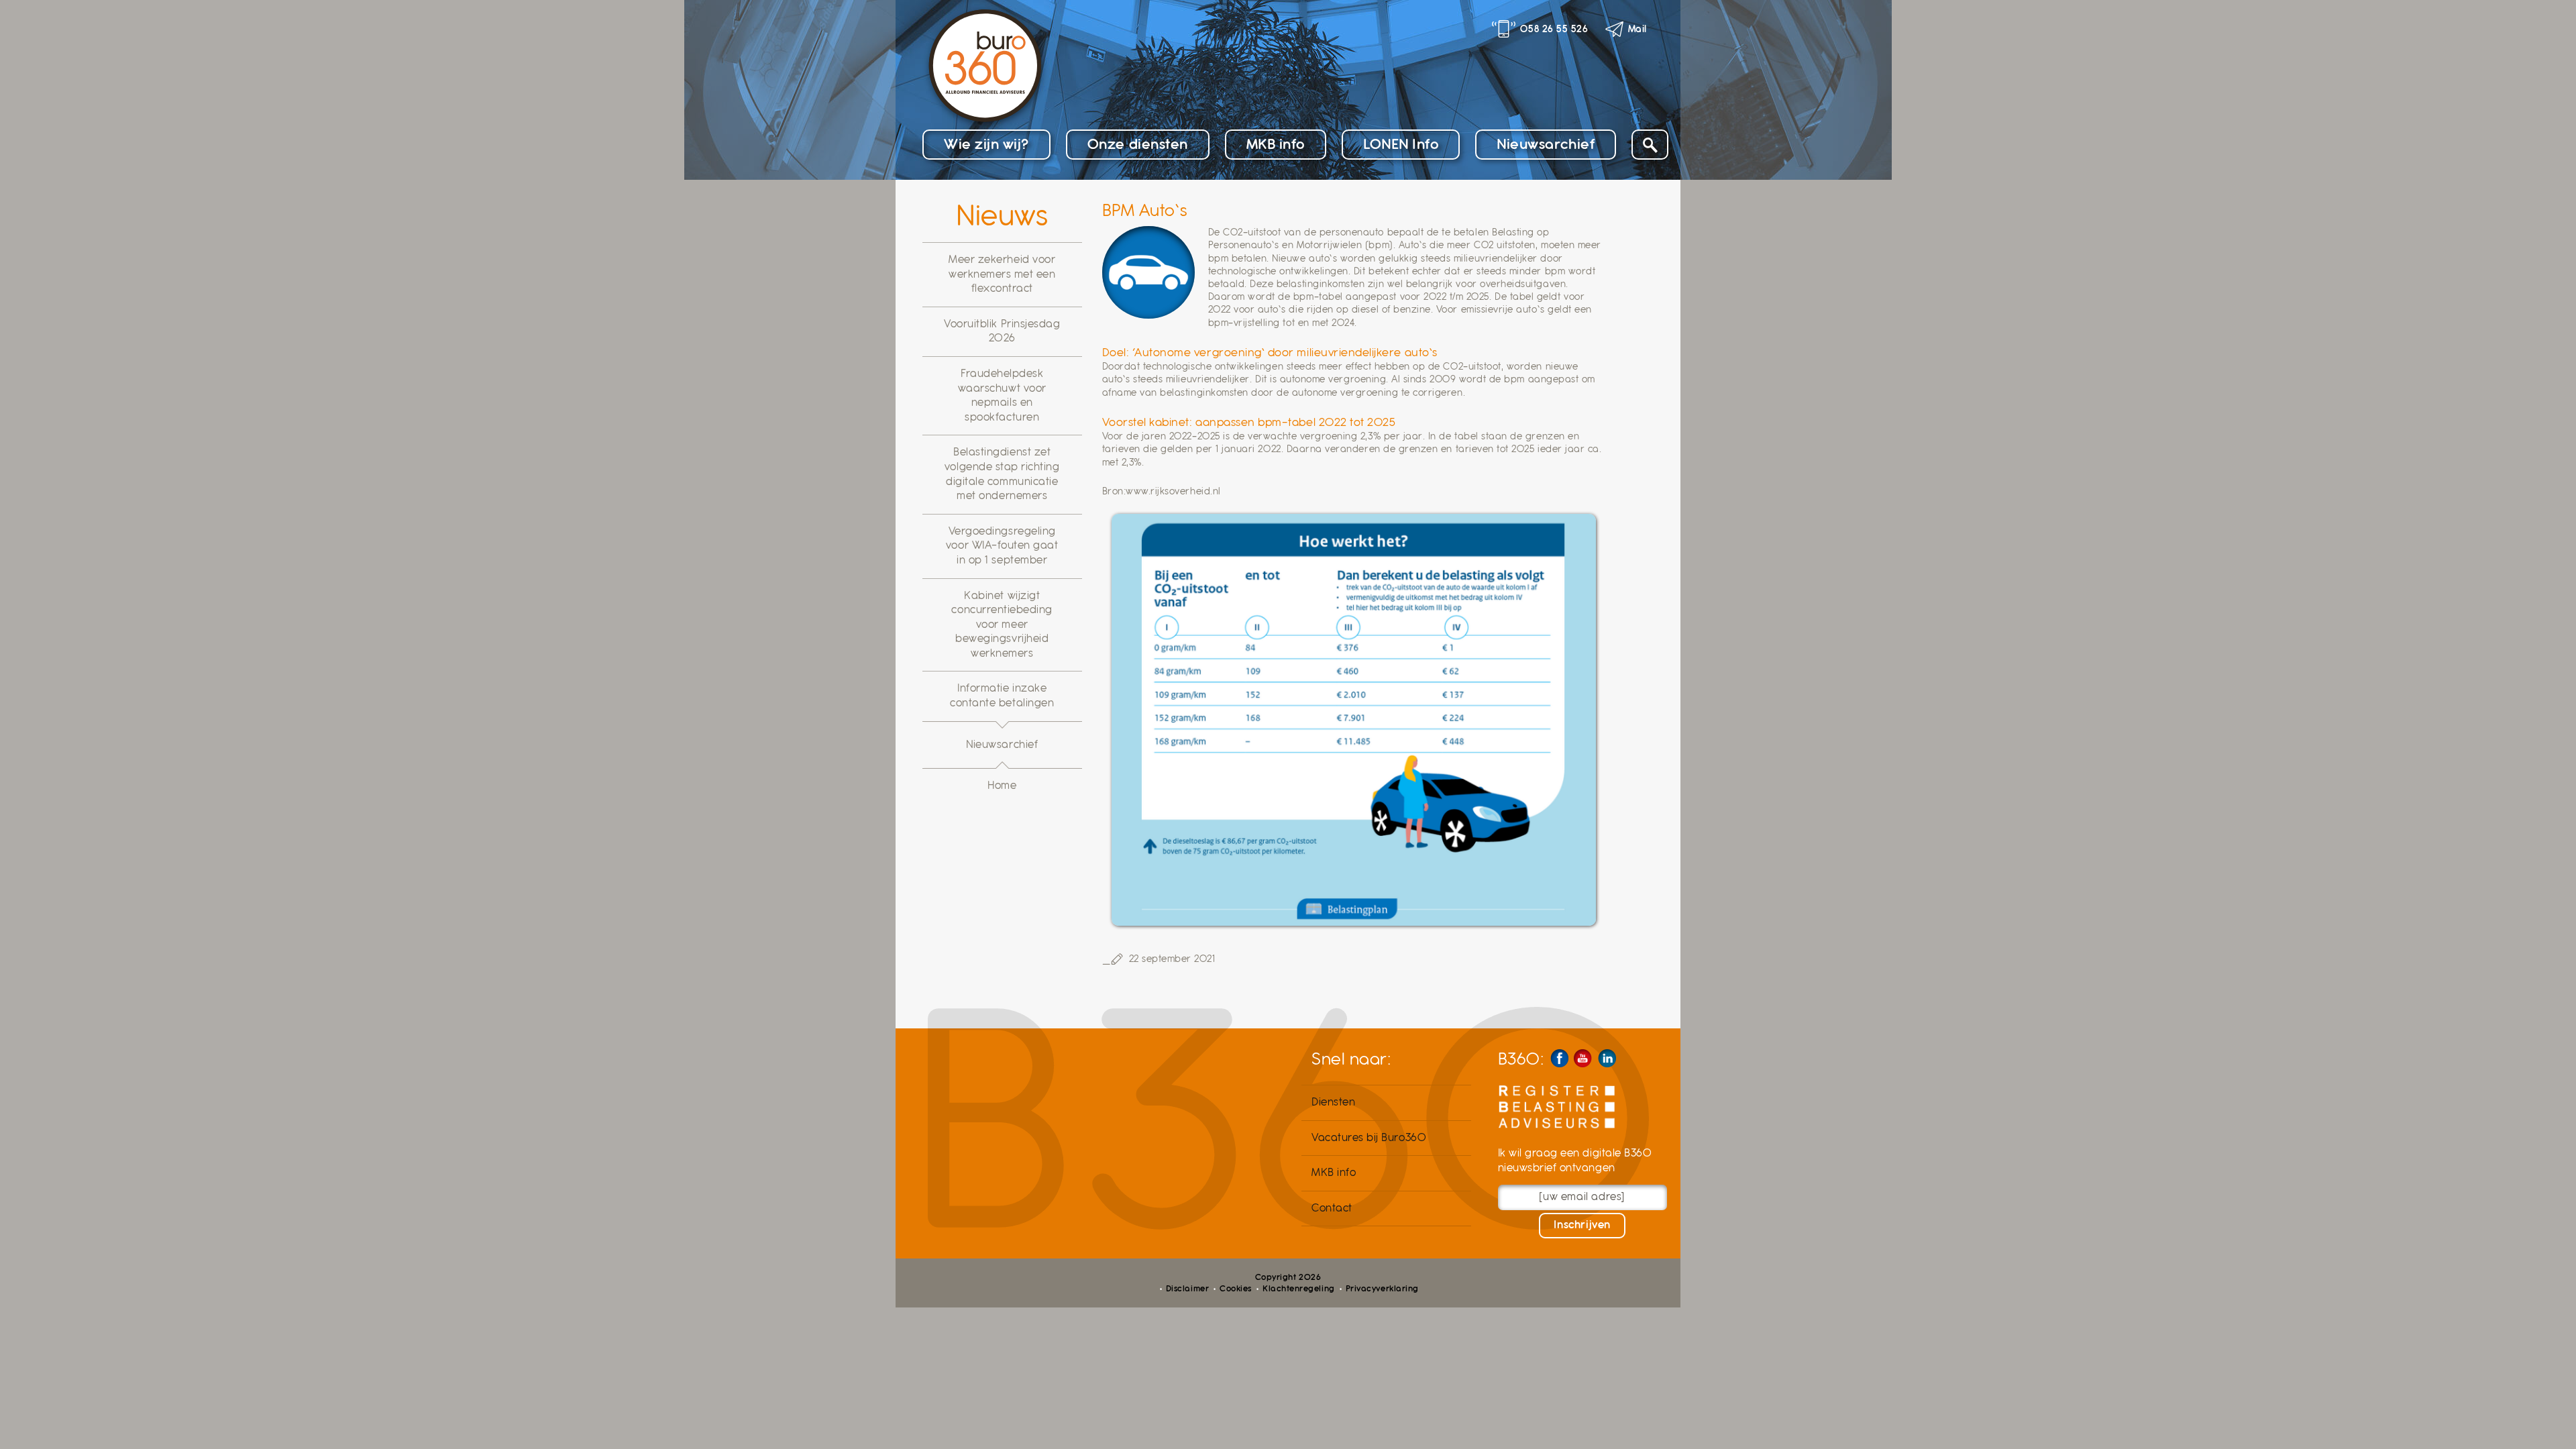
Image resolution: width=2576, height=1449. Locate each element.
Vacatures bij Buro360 (1369, 1138)
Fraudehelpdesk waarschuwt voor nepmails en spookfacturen (1002, 395)
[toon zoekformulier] (1650, 145)
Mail (1638, 29)
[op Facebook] (1559, 1058)
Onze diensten (1138, 144)
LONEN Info (1401, 144)
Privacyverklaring (1382, 1289)
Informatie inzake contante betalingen (1002, 696)
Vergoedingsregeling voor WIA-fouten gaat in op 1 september (1002, 546)
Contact (1332, 1208)
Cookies (1236, 1289)
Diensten (1333, 1102)
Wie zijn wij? (986, 144)
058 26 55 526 (1554, 29)
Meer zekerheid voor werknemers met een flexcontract (1002, 274)
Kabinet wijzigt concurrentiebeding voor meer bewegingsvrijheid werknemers (1002, 625)
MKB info (1276, 144)
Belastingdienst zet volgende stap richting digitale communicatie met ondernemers (1002, 474)
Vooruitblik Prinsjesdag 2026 (1002, 331)
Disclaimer (1187, 1289)
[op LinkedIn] (1607, 1058)
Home (1002, 786)
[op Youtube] (1583, 1058)
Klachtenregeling (1298, 1289)
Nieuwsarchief (1546, 144)
